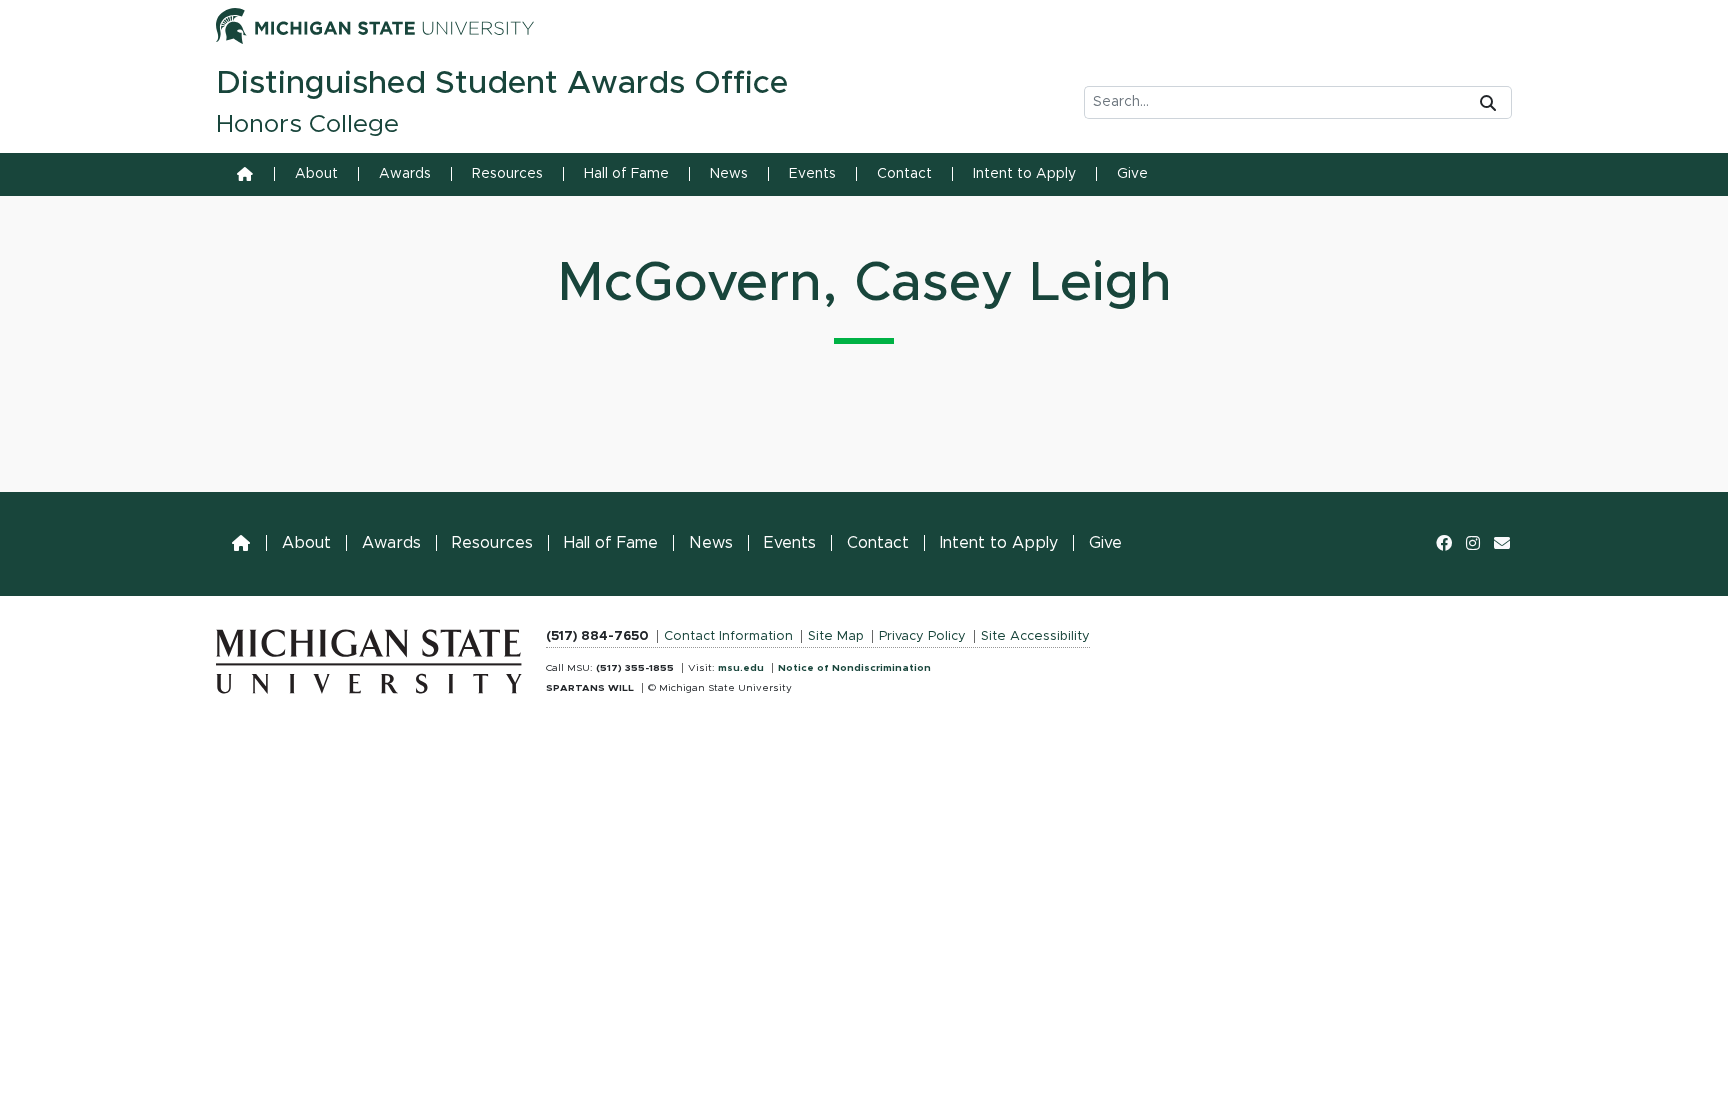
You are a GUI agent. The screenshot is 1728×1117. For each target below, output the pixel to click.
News (729, 174)
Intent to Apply (1024, 174)
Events (812, 174)
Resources (507, 174)
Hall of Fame (626, 174)
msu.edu (741, 668)
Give (1132, 174)
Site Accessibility (1035, 636)
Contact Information (728, 636)
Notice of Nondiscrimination (854, 668)
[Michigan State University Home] (369, 657)
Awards (405, 174)
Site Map (836, 636)
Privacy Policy (922, 636)
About (316, 174)
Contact (904, 174)
